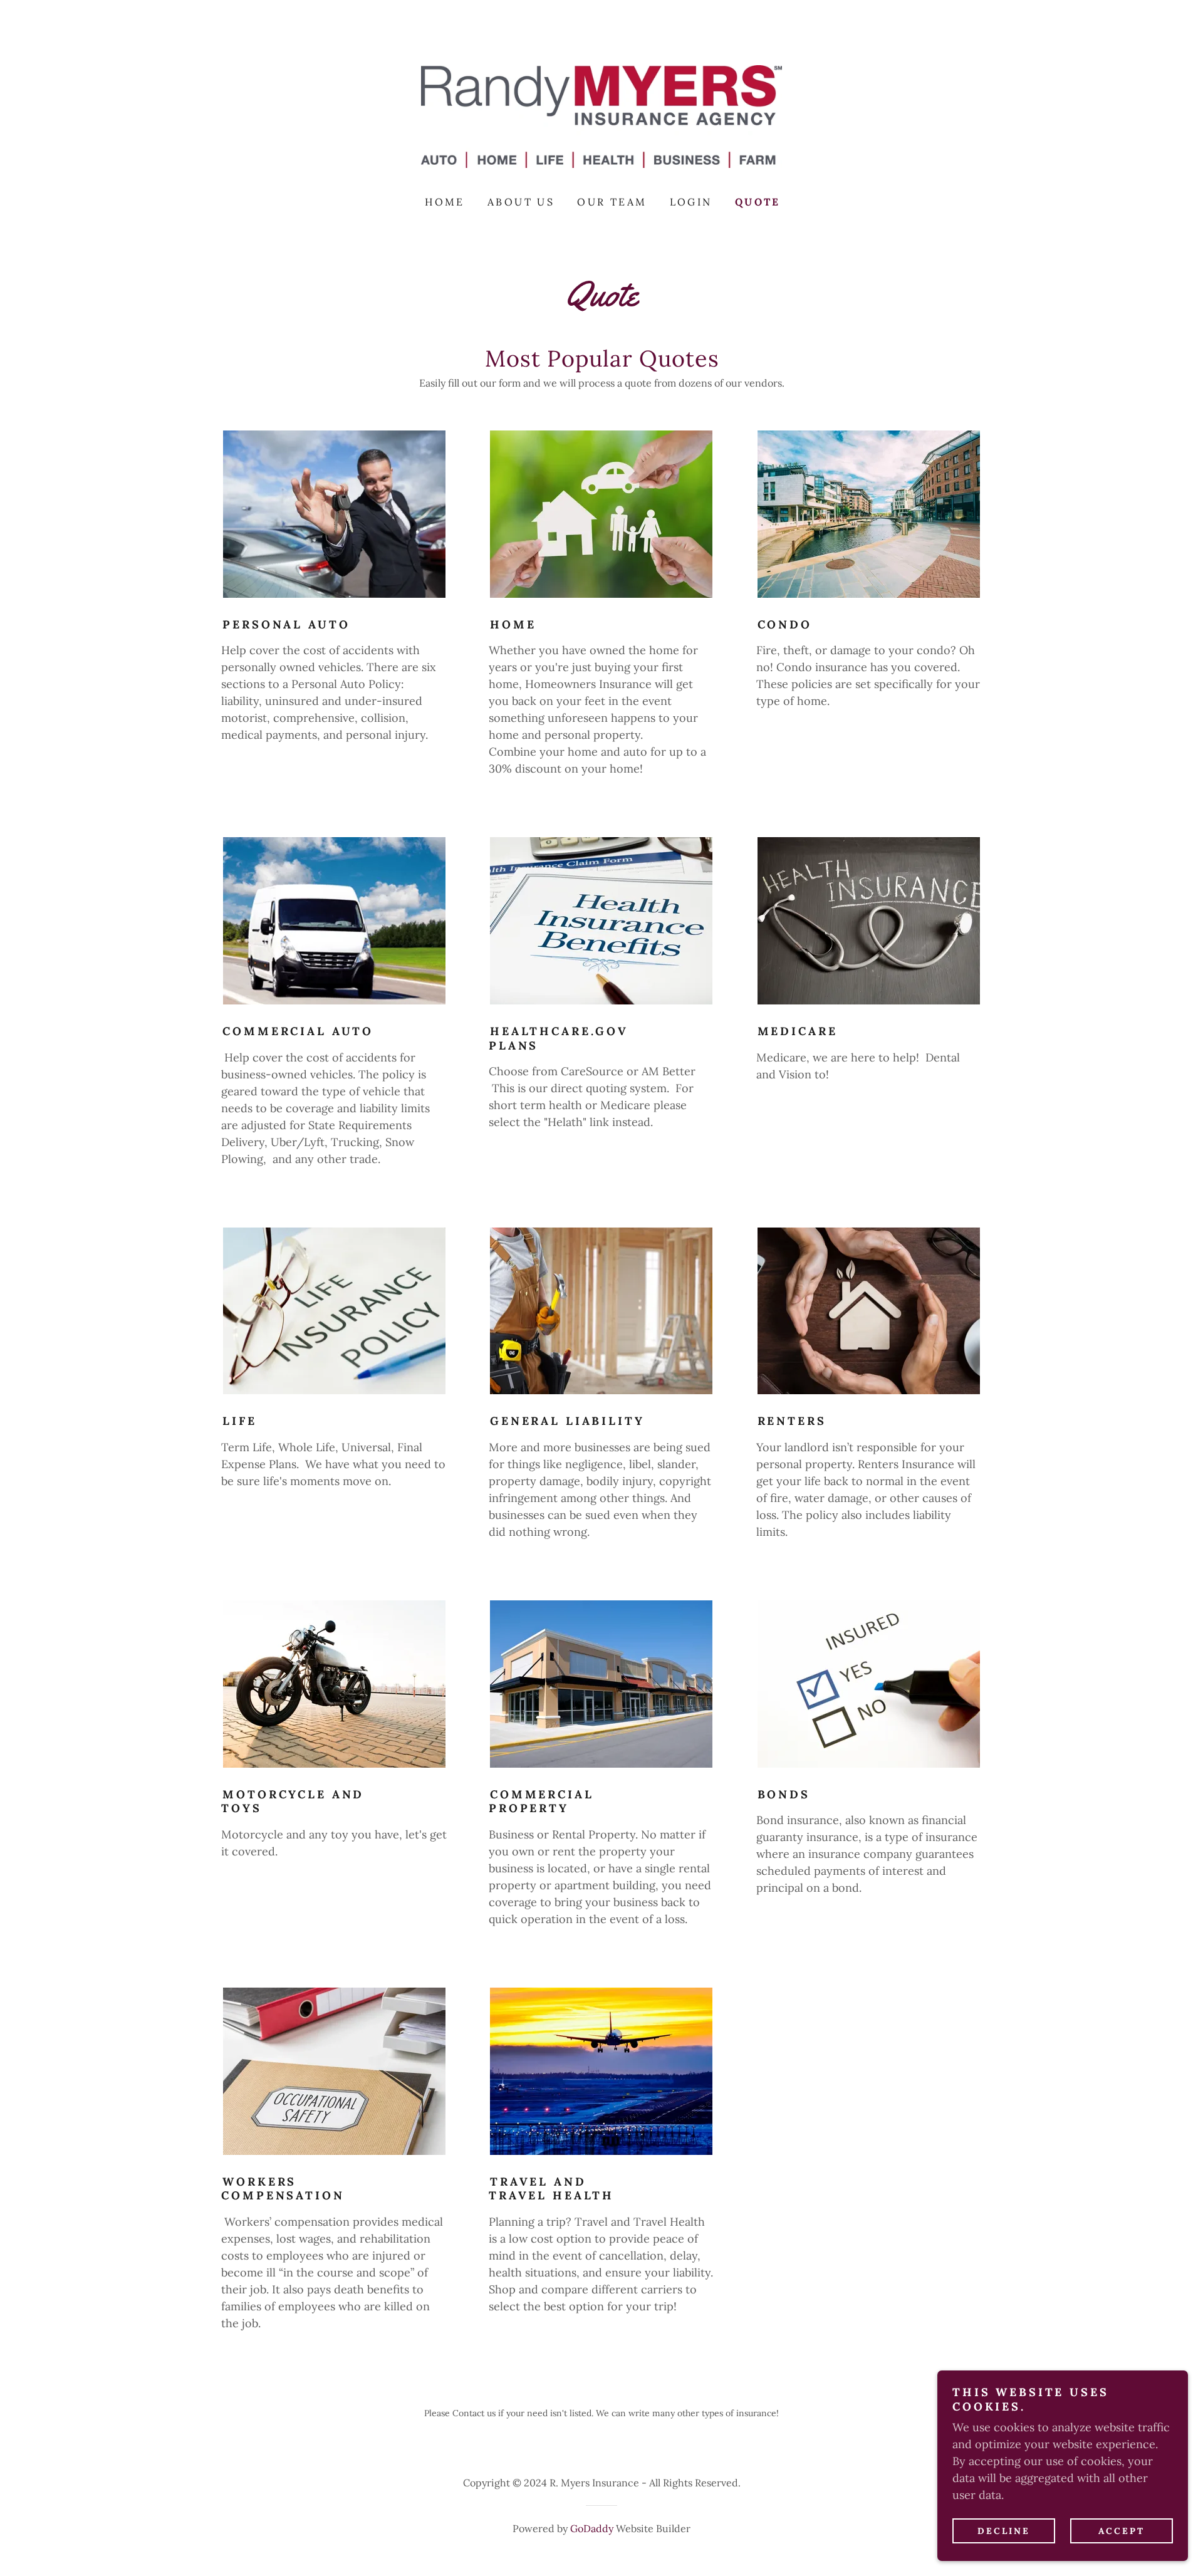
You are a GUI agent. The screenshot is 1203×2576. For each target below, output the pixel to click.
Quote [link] (758, 202)
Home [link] (445, 202)
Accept (1122, 2531)
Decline (1004, 2531)
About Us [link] (521, 202)
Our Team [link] (612, 202)
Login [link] (691, 202)
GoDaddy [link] (592, 2528)
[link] (601, 116)
